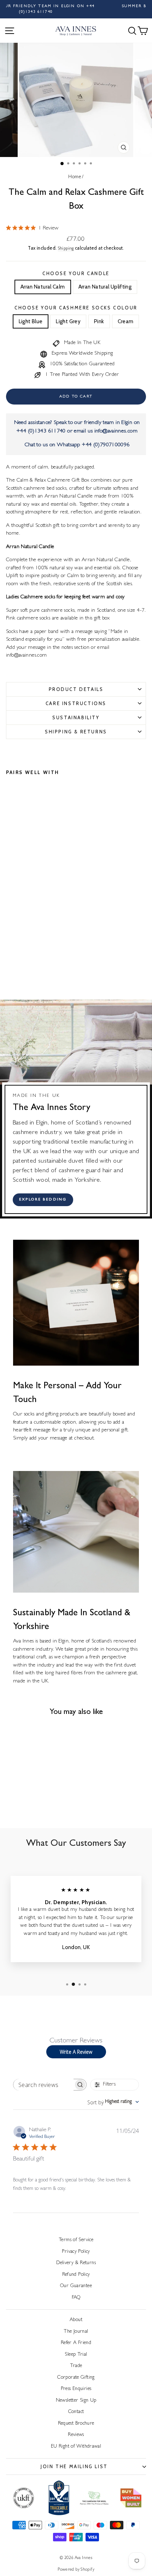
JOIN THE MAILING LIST (74, 2466)
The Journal (76, 2332)
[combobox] (113, 2102)
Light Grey (68, 321)
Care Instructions (76, 703)
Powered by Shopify (76, 2570)
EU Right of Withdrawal (76, 2447)
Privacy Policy (76, 2252)
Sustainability (76, 717)
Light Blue (31, 321)
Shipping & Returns (76, 732)
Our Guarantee (76, 2286)
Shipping (66, 249)
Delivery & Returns (76, 2263)
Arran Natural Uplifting (105, 287)
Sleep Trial (76, 2355)
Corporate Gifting (76, 2378)
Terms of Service (76, 2240)
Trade (76, 2366)
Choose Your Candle (76, 273)
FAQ (76, 2298)
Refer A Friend (76, 2343)
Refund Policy (76, 2275)
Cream (126, 321)
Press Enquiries (76, 2389)
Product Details (76, 689)
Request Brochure (76, 2424)
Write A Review (76, 2052)
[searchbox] (43, 2085)
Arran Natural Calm (43, 287)
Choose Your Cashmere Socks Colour (76, 308)
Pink (99, 321)
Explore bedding (43, 1200)
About (76, 2320)
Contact (76, 2412)
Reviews (76, 2435)
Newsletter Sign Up (76, 2401)
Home (75, 177)
